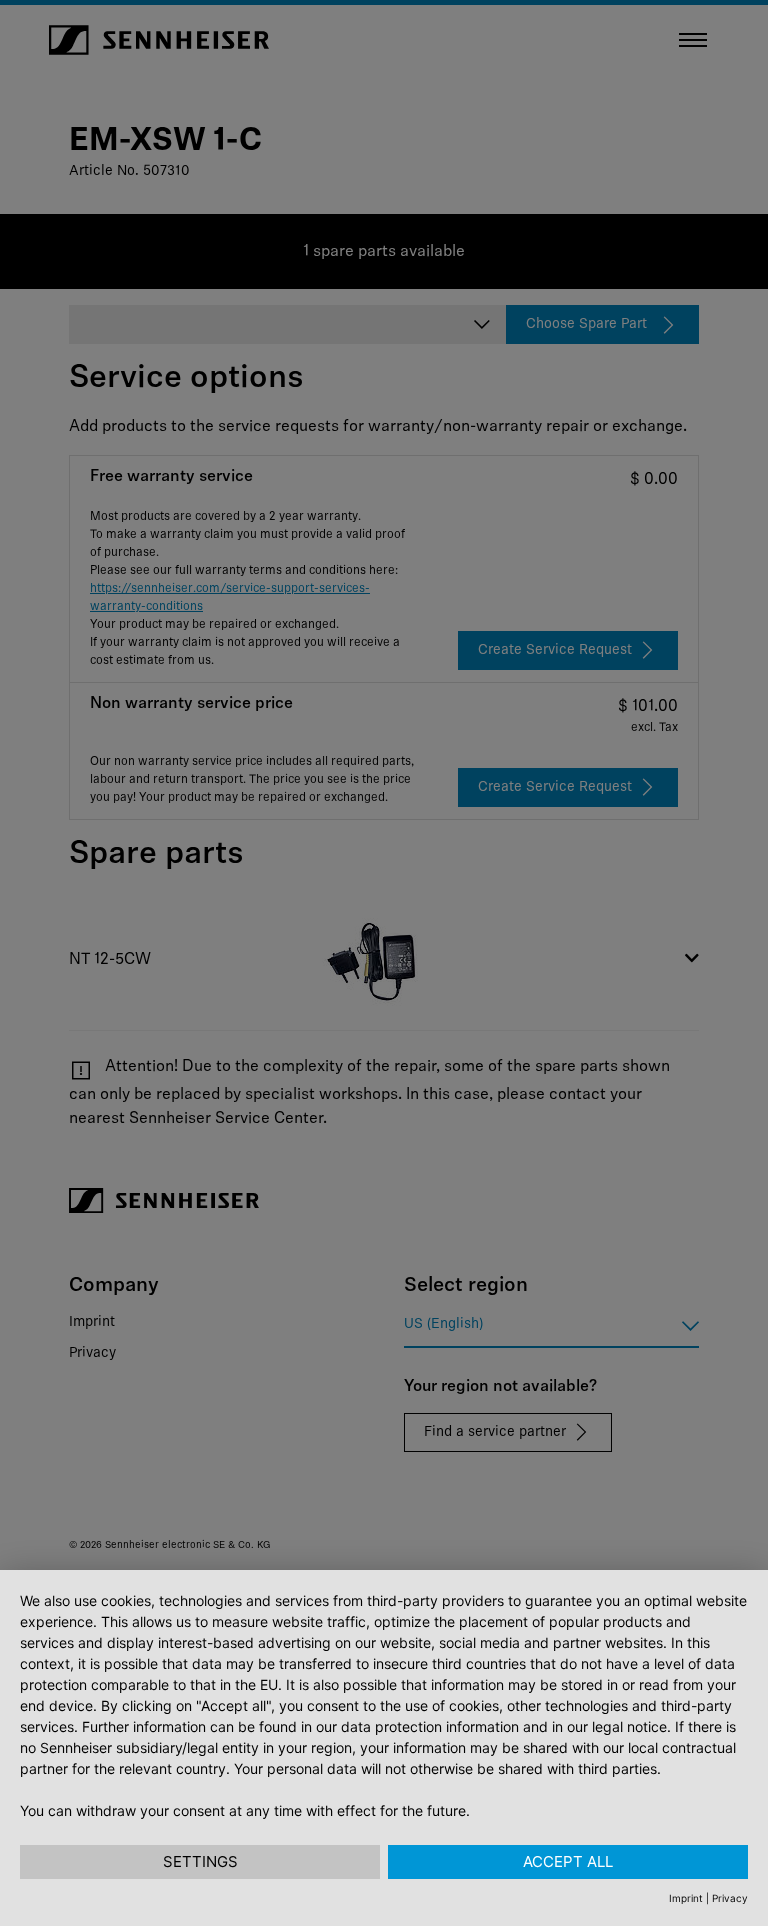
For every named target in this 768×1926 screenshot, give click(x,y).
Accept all (568, 1861)
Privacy (730, 1898)
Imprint (686, 1898)
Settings (200, 1861)
